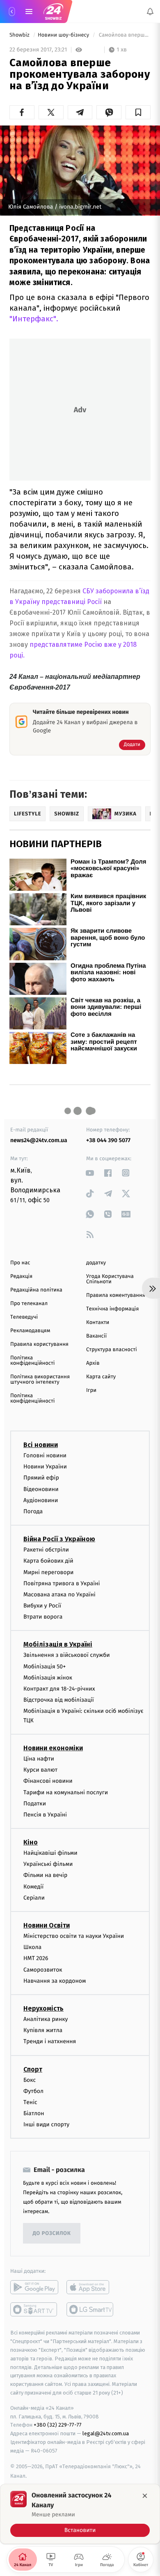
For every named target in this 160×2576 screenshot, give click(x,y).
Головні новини (45, 1455)
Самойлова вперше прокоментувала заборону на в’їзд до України (124, 35)
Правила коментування (116, 1295)
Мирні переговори (48, 1572)
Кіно (31, 1842)
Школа (32, 1947)
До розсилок (52, 2233)
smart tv (34, 2309)
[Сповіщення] (150, 12)
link (90, 1173)
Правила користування (39, 1344)
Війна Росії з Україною (59, 1539)
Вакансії (96, 1336)
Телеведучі (24, 1317)
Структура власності (112, 1350)
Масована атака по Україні (59, 1595)
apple (90, 2287)
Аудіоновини (41, 1500)
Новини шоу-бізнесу (64, 35)
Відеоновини (41, 1489)
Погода (33, 1511)
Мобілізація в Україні (58, 1644)
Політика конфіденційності (33, 1361)
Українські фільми (48, 1864)
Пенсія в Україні (45, 1815)
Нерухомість (43, 2008)
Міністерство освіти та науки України (74, 1936)
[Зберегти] (138, 112)
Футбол (33, 2091)
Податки (35, 1804)
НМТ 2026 (36, 1958)
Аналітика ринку (46, 2019)
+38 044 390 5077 (108, 1140)
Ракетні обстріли (46, 1550)
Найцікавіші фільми (50, 1853)
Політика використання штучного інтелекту (40, 1380)
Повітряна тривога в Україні (62, 1583)
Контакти (98, 1323)
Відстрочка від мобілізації (59, 1700)
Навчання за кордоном (55, 1981)
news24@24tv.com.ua (39, 1140)
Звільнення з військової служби (67, 1655)
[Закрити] (145, 2496)
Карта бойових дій (48, 1561)
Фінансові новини (48, 1781)
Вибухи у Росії (42, 1606)
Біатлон (34, 2113)
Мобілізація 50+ (45, 1667)
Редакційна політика (36, 1290)
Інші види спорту (46, 2124)
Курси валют (40, 1770)
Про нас (20, 1263)
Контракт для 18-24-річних (59, 1689)
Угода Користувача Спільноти (110, 1279)
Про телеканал (29, 1304)
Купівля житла (43, 2030)
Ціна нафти (39, 1759)
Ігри (91, 1390)
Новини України (45, 1467)
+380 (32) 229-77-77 (58, 2425)
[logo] (53, 12)
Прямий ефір (41, 1478)
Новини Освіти (47, 1925)
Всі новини (41, 1445)
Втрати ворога (43, 1617)
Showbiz (20, 35)
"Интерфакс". (34, 319)
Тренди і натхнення (50, 2041)
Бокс (30, 2080)
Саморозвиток (43, 1970)
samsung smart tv (90, 2309)
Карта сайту (101, 1377)
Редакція (21, 1276)
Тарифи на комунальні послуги (66, 1792)
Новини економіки (53, 1748)
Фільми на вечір (45, 1875)
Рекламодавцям (30, 1331)
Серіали (34, 1898)
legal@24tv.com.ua (106, 2433)
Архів (93, 1363)
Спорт (33, 2069)
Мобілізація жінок (48, 1678)
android (34, 2287)
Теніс (30, 2102)
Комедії (33, 1887)
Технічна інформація (112, 1309)
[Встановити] (80, 2514)
